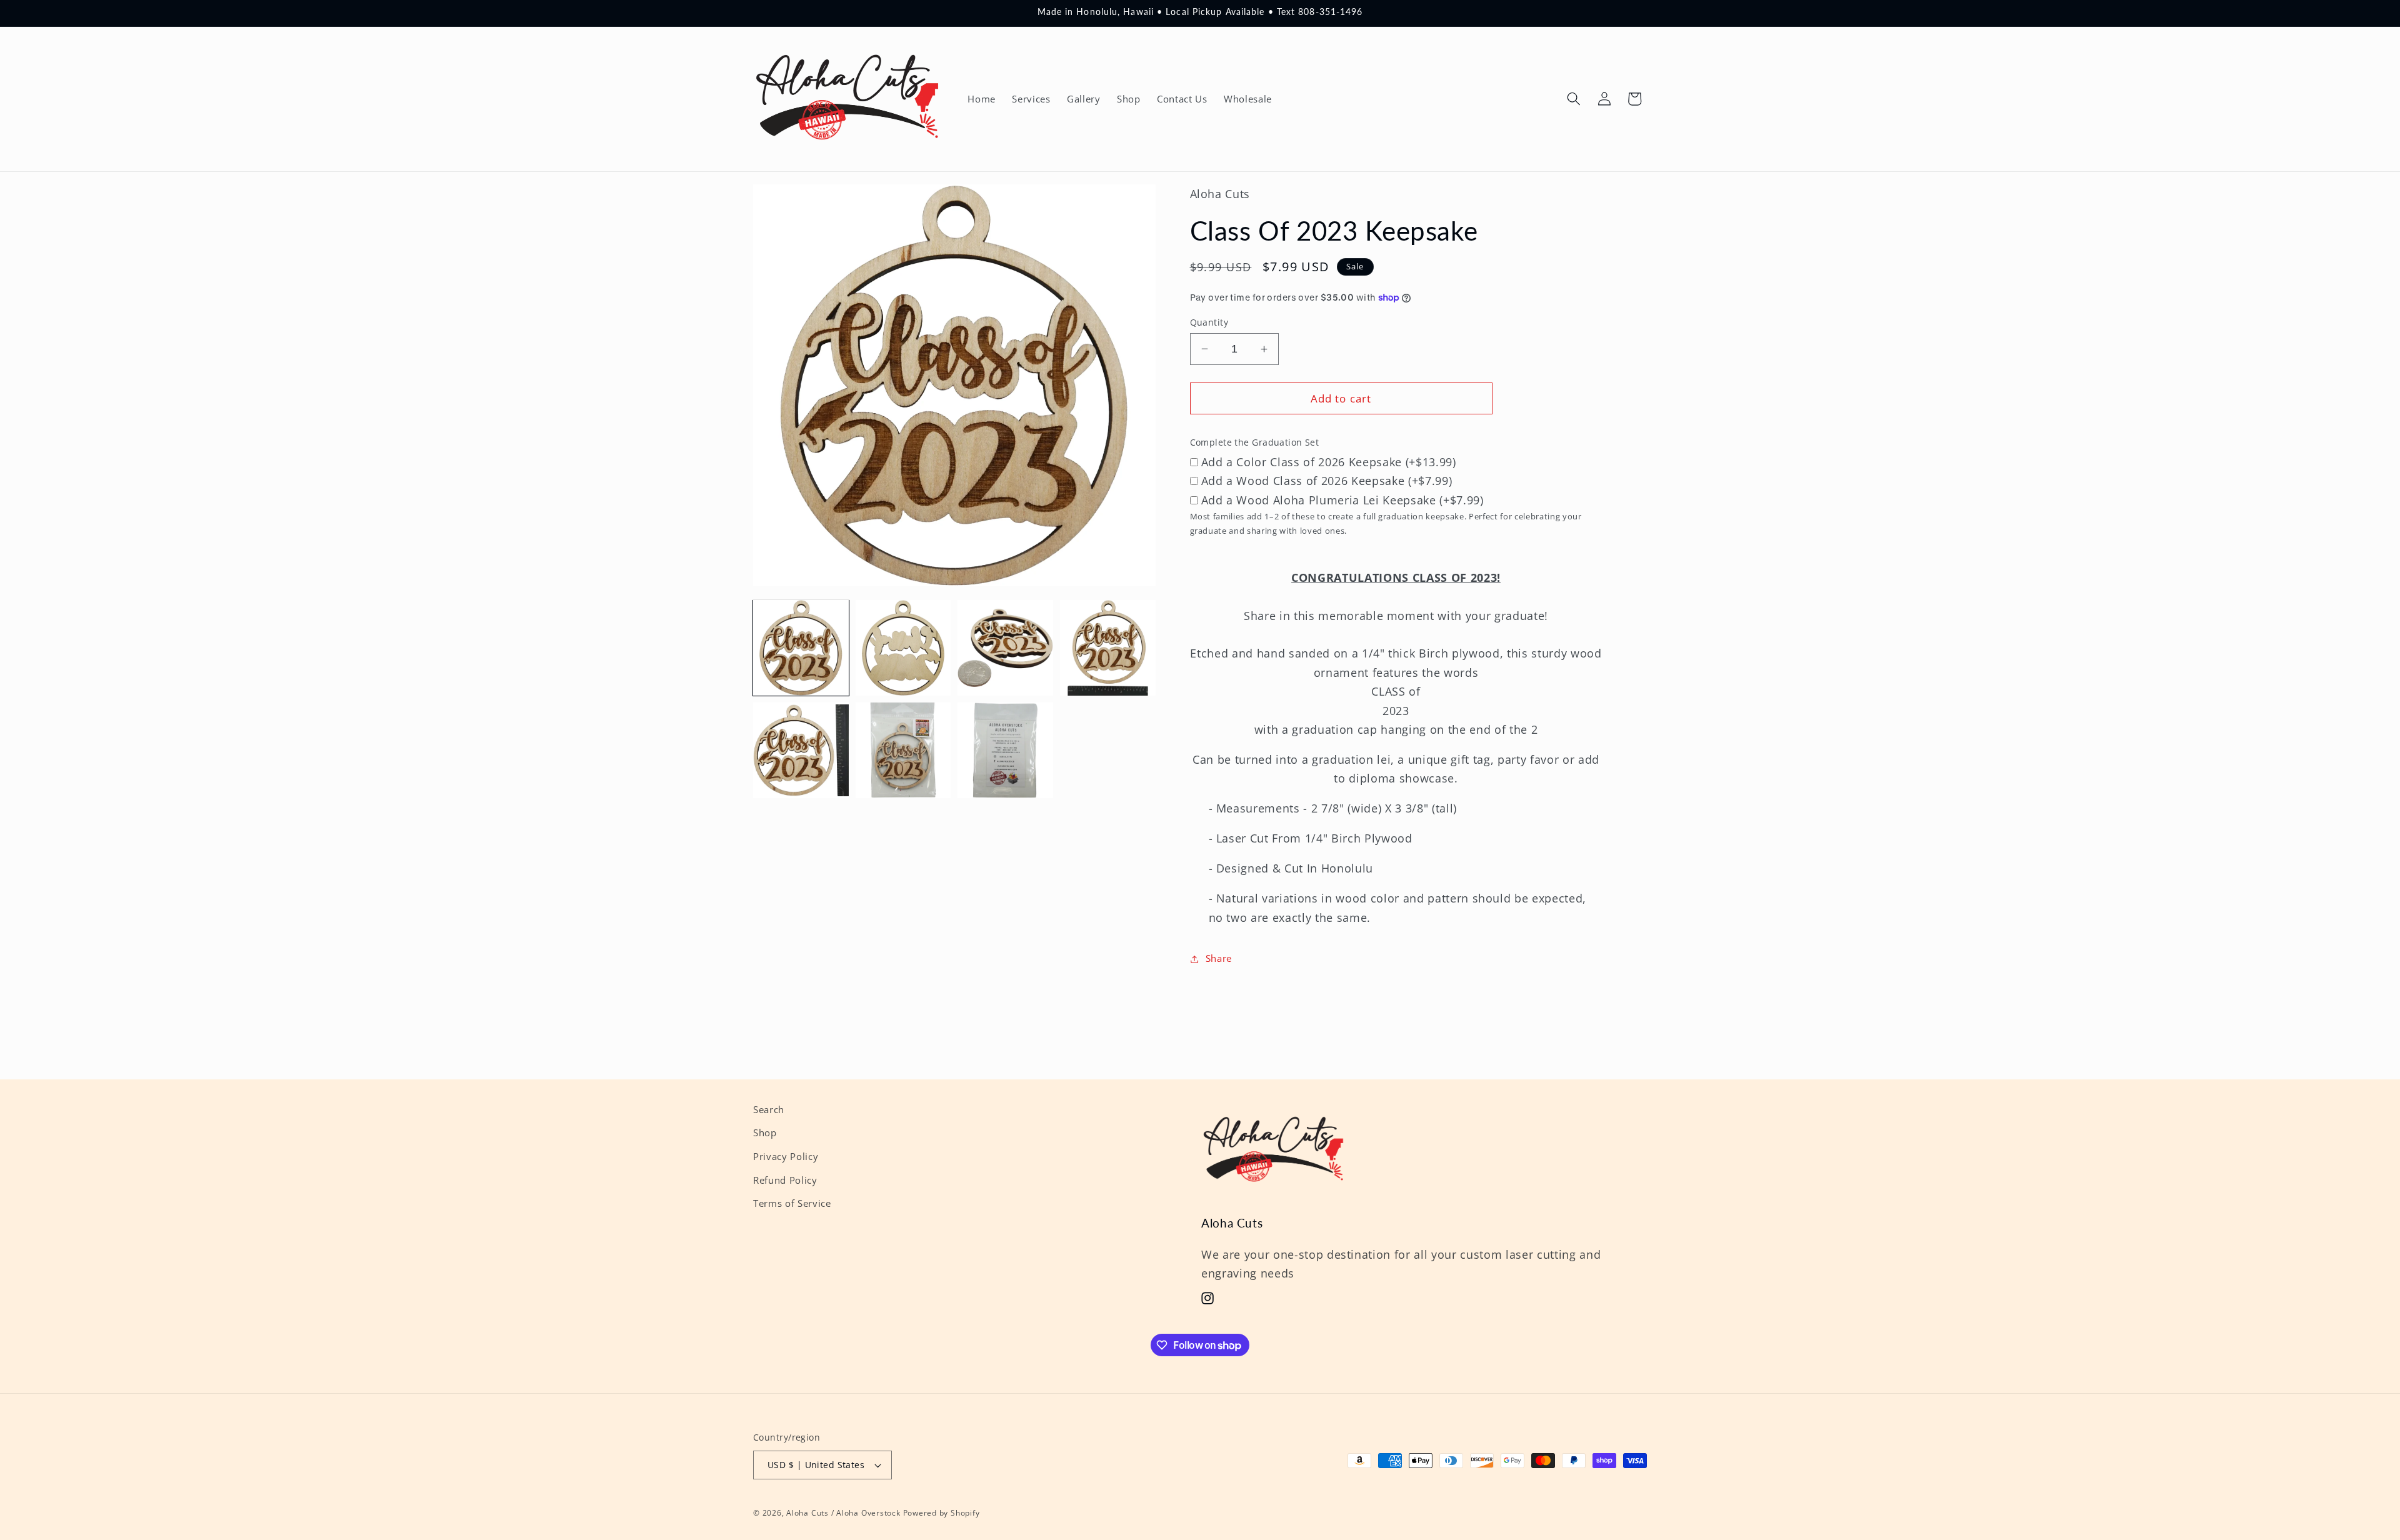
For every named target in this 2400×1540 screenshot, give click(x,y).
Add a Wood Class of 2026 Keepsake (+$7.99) (1327, 481)
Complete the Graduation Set (1255, 442)
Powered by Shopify (942, 1513)
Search (769, 1110)
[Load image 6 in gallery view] (903, 750)
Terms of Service (792, 1203)
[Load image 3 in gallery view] (1005, 648)
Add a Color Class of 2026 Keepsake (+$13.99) (1329, 461)
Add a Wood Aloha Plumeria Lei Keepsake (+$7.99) (1342, 499)
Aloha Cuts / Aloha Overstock (843, 1513)
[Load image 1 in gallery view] (801, 648)
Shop (765, 1133)
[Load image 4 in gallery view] (1108, 648)
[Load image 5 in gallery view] (801, 750)
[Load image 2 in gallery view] (903, 648)
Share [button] (1219, 958)
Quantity (1209, 322)
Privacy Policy (786, 1157)
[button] (1574, 99)
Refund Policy (785, 1180)
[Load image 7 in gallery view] (1005, 750)
